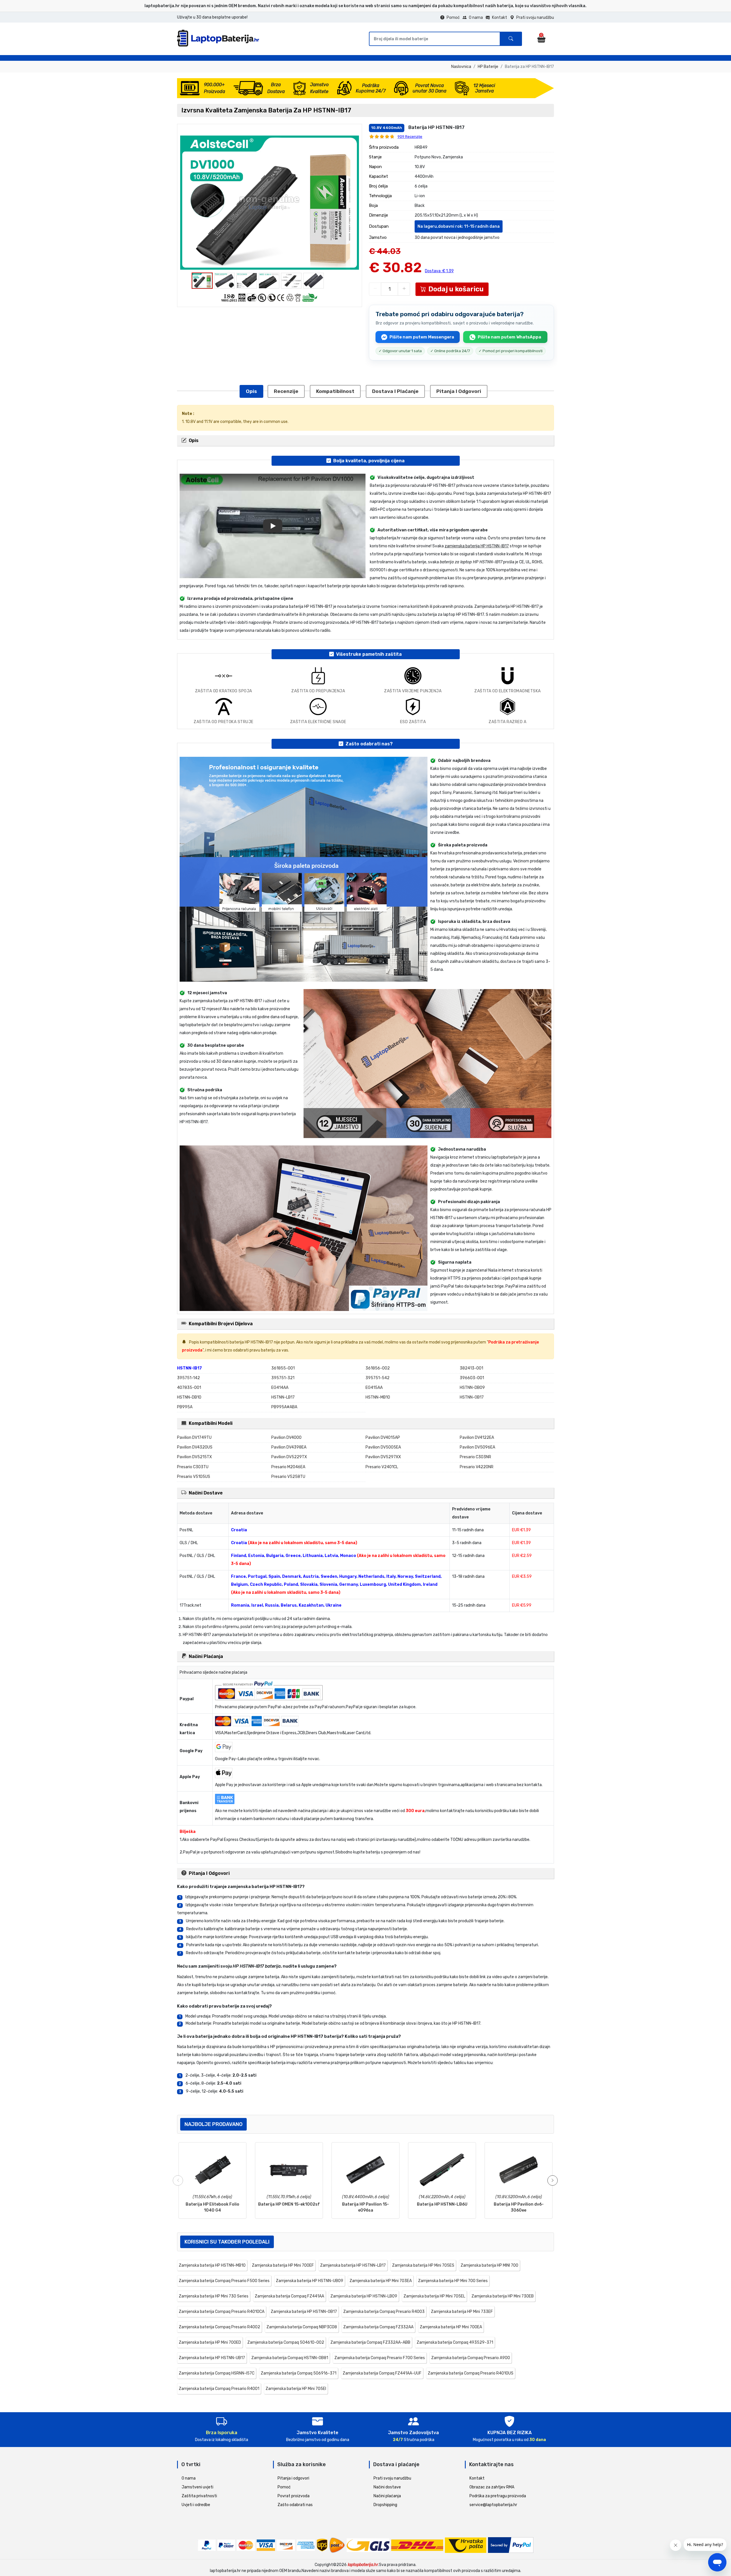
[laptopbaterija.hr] (220, 45)
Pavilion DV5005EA (383, 1447)
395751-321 (283, 1378)
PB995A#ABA (284, 1407)
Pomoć (453, 18)
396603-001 (472, 1378)
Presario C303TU (193, 1467)
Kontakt (500, 18)
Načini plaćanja (387, 2496)
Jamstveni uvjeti (197, 2487)
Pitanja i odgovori (459, 391)
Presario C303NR (475, 1457)
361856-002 (378, 1368)
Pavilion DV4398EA (289, 1447)
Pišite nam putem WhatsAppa (509, 337)
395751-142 (188, 1378)
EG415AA (374, 1388)
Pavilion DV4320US (195, 1447)
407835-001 (189, 1388)
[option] (270, 203)
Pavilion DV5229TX (289, 1457)
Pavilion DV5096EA (477, 1447)
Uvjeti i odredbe (196, 2505)
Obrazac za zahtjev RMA (492, 2487)
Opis (251, 391)
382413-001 (471, 1368)
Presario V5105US (194, 1477)
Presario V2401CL (382, 1467)
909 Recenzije (410, 137)
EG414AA (280, 1388)
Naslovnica (461, 67)
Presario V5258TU (288, 1477)
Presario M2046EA (288, 1467)
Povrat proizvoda (294, 2496)
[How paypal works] (511, 2545)
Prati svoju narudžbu (535, 18)
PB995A (185, 1407)
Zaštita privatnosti (199, 2496)
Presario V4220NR (477, 1467)
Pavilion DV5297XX (383, 1457)
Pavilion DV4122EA (477, 1438)
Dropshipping (385, 2505)
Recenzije (286, 391)
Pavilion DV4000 (286, 1438)
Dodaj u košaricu (456, 289)
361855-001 (283, 1368)
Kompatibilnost (335, 391)
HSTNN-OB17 (472, 1397)
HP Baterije (488, 67)
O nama (476, 18)
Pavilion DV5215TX (194, 1457)
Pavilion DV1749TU (194, 1438)
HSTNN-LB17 (283, 1397)
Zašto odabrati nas (295, 2505)
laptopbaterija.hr (362, 2565)
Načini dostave (387, 2487)
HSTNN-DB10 (189, 1397)
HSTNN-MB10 (378, 1397)
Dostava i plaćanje (395, 391)
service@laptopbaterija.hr (493, 2505)
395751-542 (377, 1378)
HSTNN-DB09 (472, 1388)
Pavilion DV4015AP (383, 1438)
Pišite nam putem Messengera (422, 337)
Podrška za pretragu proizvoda (498, 2496)
